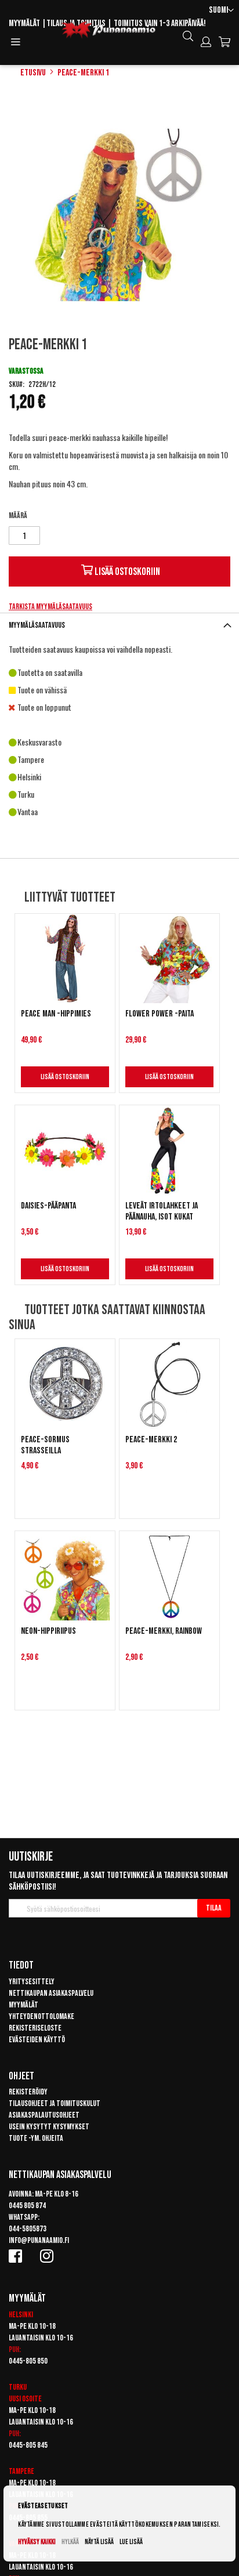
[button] (221, 11)
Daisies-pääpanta (48, 1206)
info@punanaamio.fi (39, 2240)
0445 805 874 (27, 2206)
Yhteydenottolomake (41, 2016)
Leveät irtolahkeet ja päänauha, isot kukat (162, 1211)
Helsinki (21, 2315)
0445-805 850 (28, 2361)
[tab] (119, 625)
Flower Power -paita (160, 1014)
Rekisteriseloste (35, 2028)
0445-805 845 (28, 2445)
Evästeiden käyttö (37, 2040)
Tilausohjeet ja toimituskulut (55, 2103)
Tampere (21, 2471)
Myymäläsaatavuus (37, 625)
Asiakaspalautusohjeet (44, 2115)
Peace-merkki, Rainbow (164, 1631)
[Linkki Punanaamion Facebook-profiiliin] (17, 2256)
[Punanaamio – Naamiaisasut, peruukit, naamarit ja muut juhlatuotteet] (108, 30)
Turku (18, 2387)
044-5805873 (28, 2229)
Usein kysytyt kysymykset (49, 2127)
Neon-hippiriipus (48, 1631)
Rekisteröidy (28, 2092)
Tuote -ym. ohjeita (36, 2138)
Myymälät (24, 23)
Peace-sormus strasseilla (45, 1445)
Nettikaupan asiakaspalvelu (51, 1993)
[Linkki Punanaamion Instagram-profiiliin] (49, 2256)
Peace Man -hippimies (56, 1014)
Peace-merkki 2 (151, 1440)
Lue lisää (131, 2542)
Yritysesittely (32, 1982)
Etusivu (33, 73)
